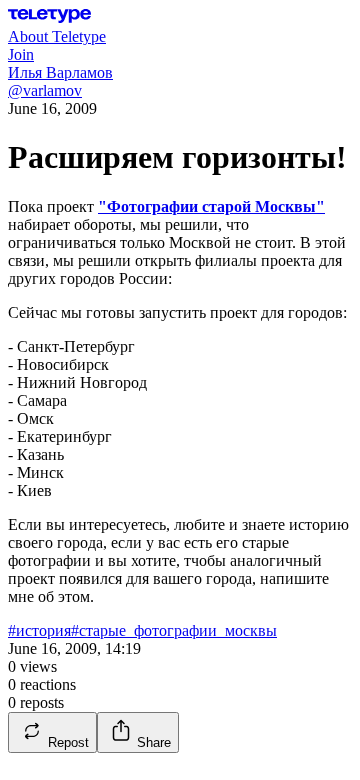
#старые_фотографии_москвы (174, 630)
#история (39, 630)
